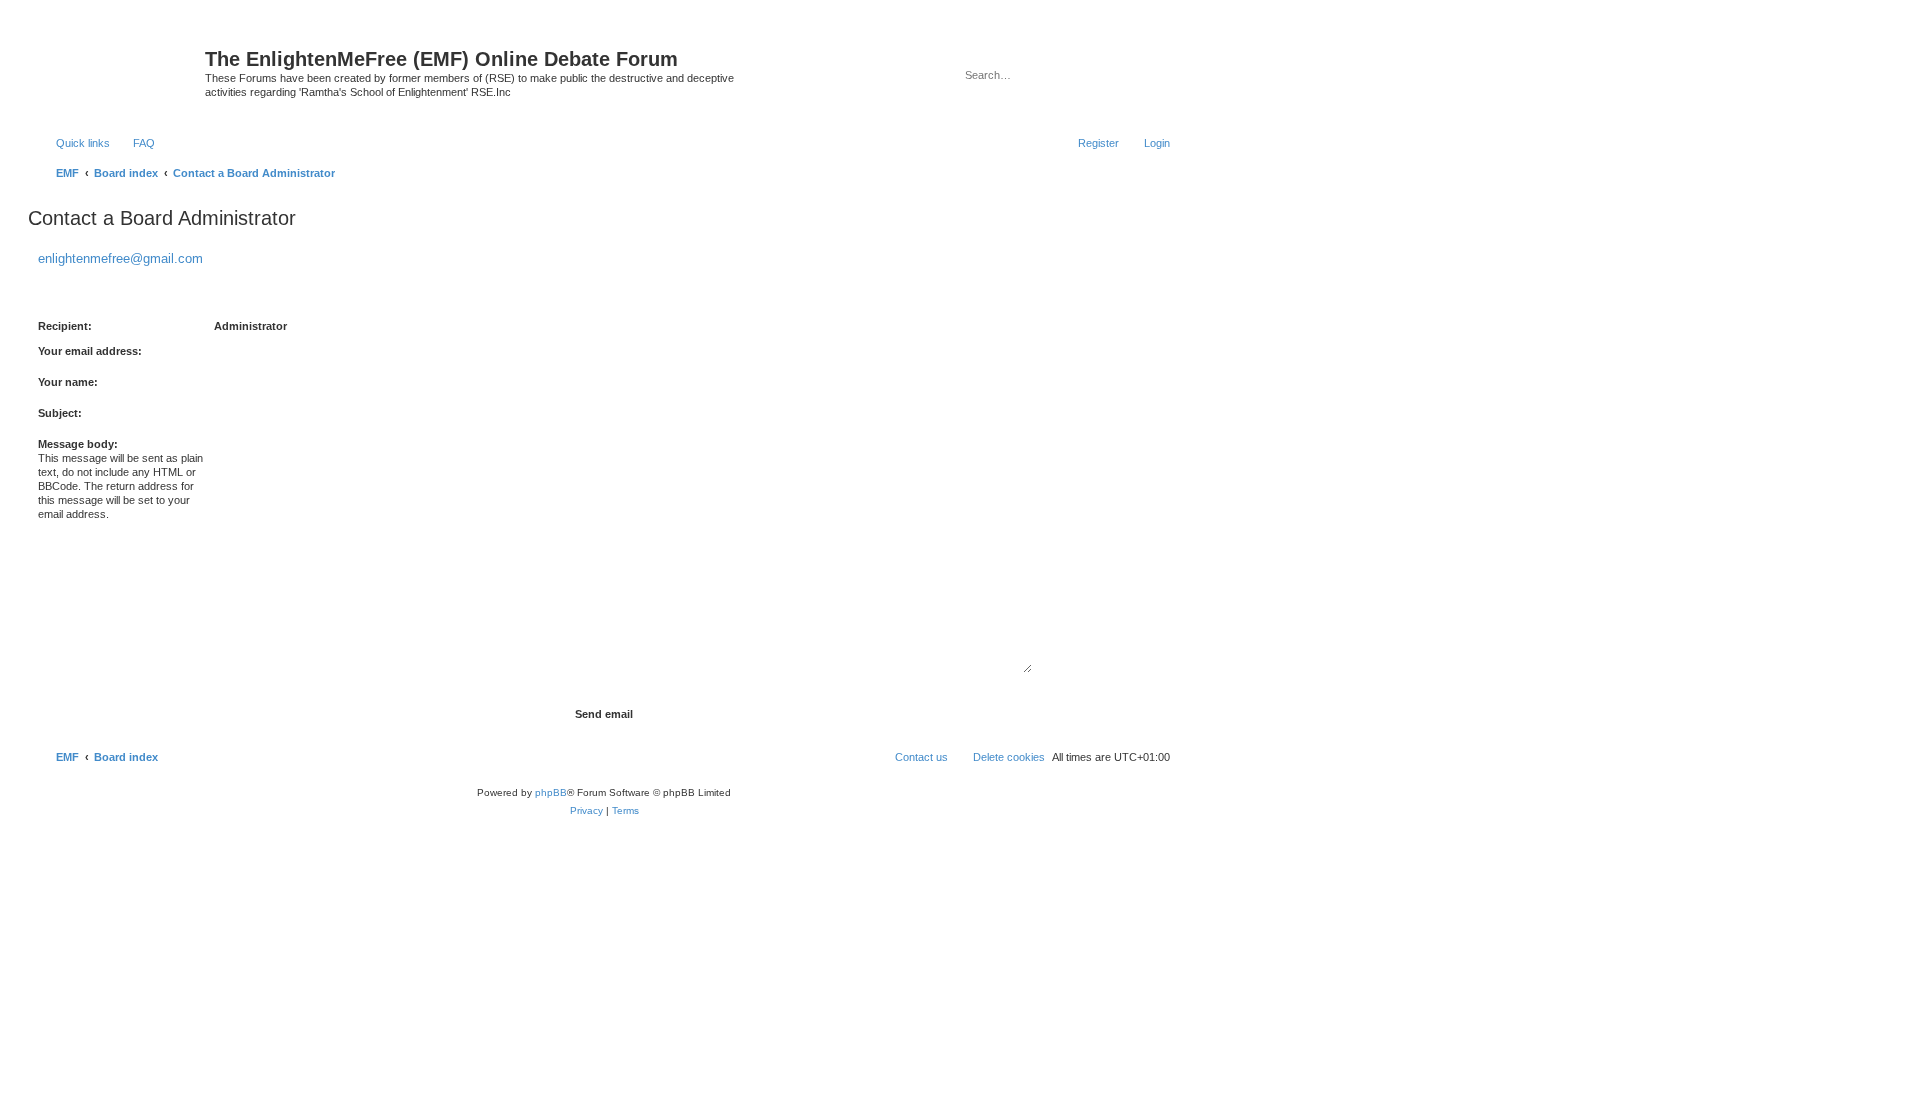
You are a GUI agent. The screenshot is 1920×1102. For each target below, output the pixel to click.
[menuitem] (135, 143)
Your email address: (90, 351)
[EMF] (119, 65)
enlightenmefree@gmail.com (120, 258)
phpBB (551, 792)
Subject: (60, 413)
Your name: (68, 382)
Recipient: (65, 326)
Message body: (78, 444)
